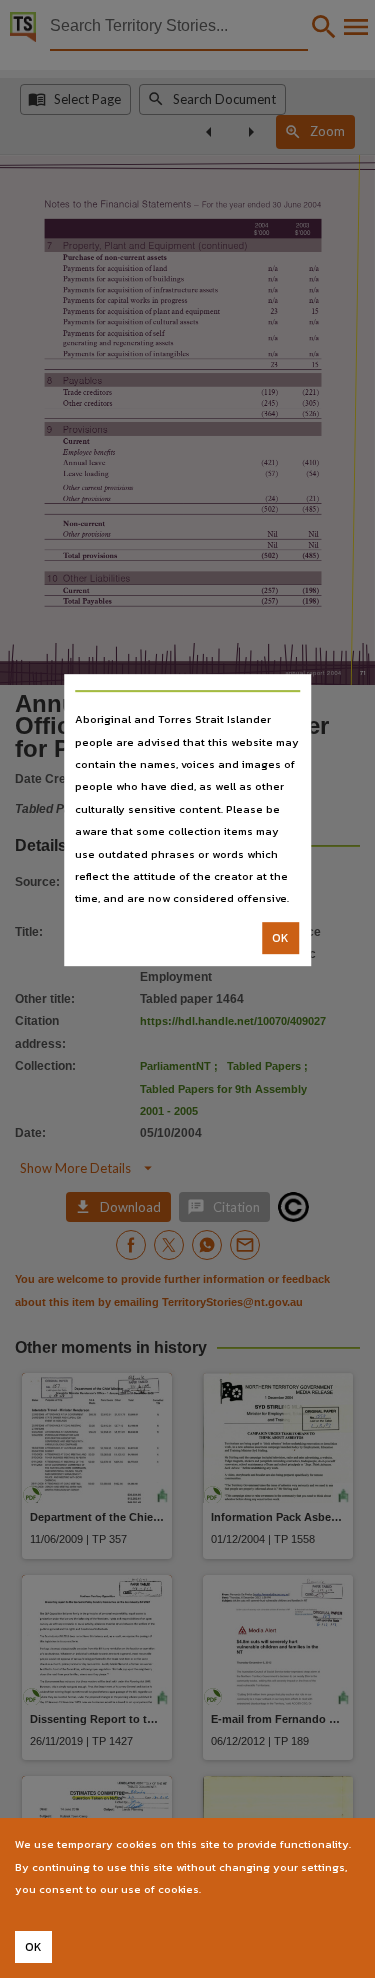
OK (280, 938)
